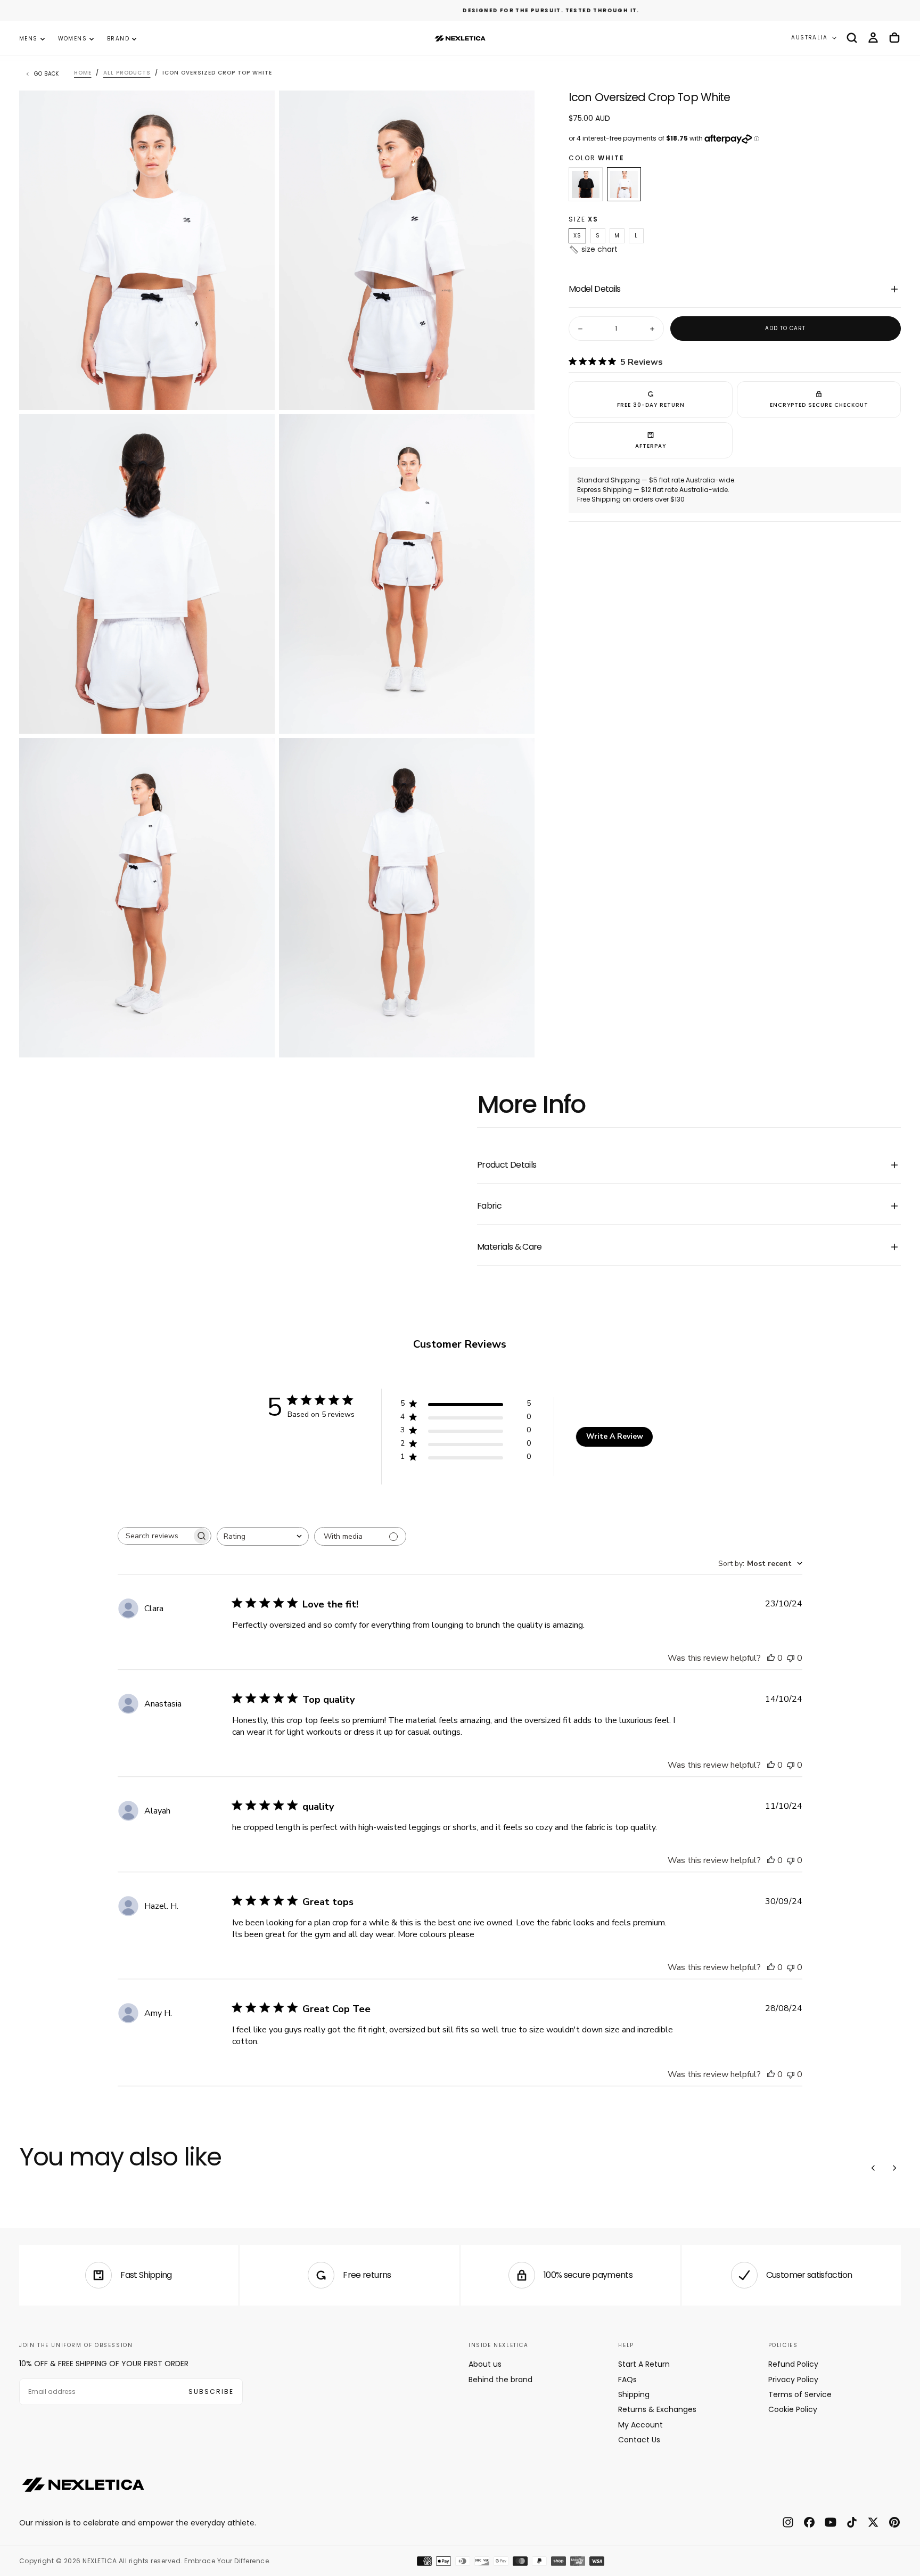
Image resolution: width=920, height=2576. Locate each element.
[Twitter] (873, 2522)
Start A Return (644, 2364)
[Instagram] (788, 2522)
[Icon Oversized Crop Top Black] (586, 185)
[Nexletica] (83, 2484)
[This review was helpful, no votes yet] (771, 1658)
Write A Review (615, 1436)
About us (485, 2364)
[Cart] (894, 38)
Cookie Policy (793, 2409)
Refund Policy (793, 2364)
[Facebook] (809, 2522)
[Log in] (873, 38)
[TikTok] (852, 2522)
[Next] (894, 2168)
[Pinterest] (894, 2522)
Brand (118, 39)
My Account (640, 2425)
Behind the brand (500, 2380)
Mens (28, 39)
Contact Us (639, 2440)
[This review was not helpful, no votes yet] (791, 1658)
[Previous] (873, 2168)
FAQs (627, 2380)
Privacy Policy (793, 2380)
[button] (852, 38)
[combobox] (263, 1536)
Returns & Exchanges (657, 2409)
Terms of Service (800, 2394)
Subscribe (211, 2392)
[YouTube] (831, 2522)
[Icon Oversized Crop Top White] (624, 185)
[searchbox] (155, 1536)
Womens (72, 39)
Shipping (634, 2394)
